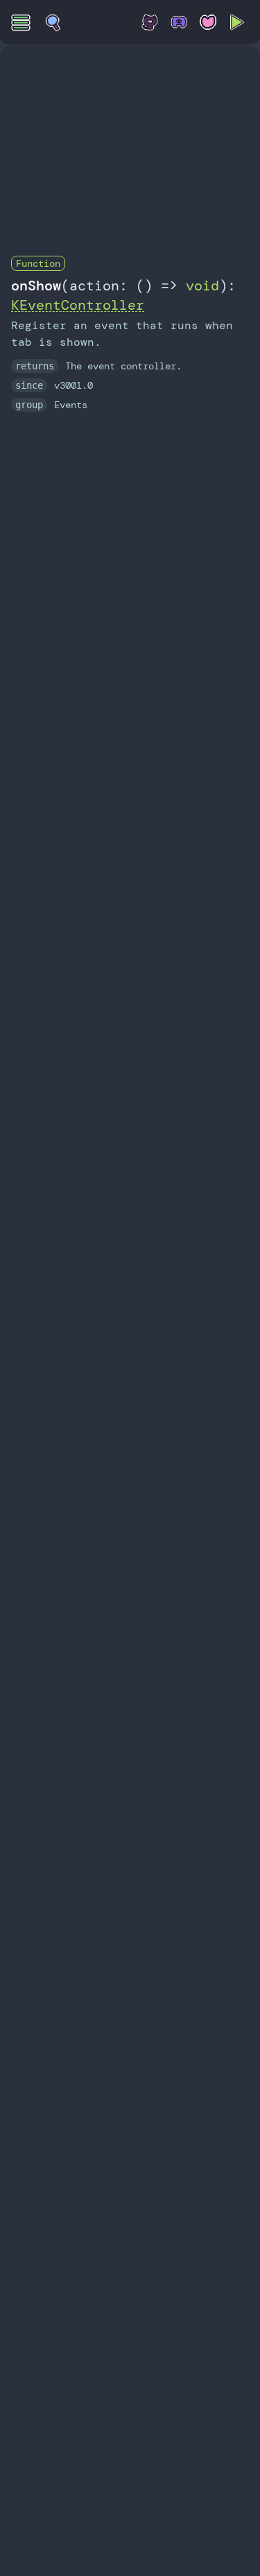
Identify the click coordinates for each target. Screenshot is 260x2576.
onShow (36, 286)
